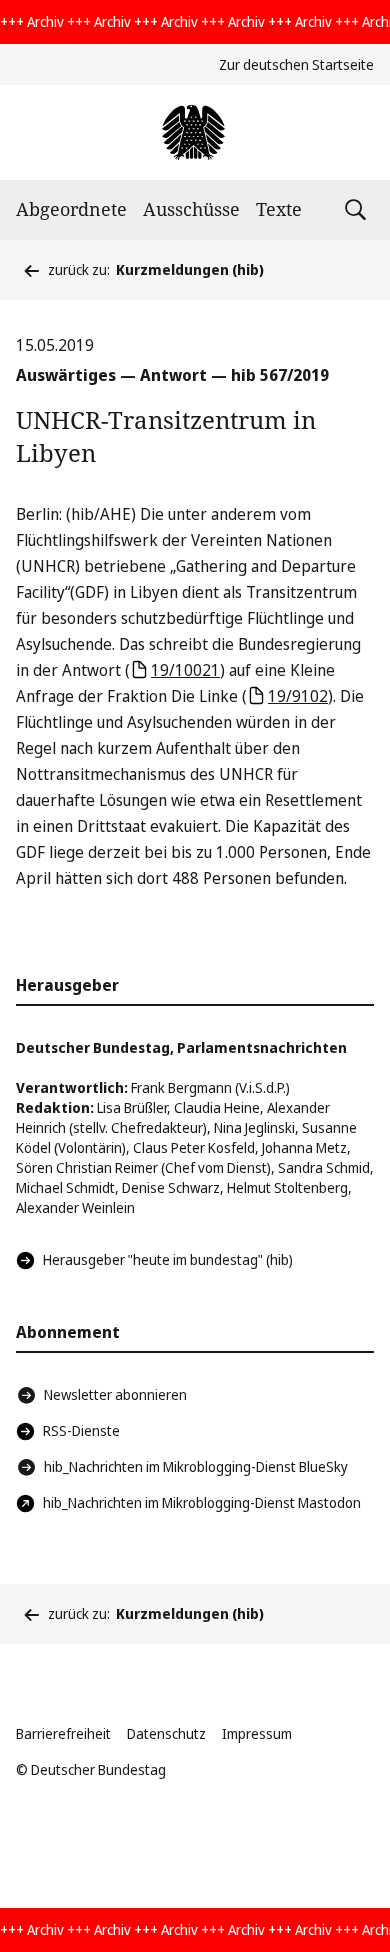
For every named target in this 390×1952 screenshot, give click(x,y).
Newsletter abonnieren (115, 1394)
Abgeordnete (71, 209)
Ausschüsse (191, 209)
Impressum (257, 1733)
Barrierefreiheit (63, 1733)
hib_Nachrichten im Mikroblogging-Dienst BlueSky (196, 1466)
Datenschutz (166, 1733)
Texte (279, 209)
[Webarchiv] (194, 132)
